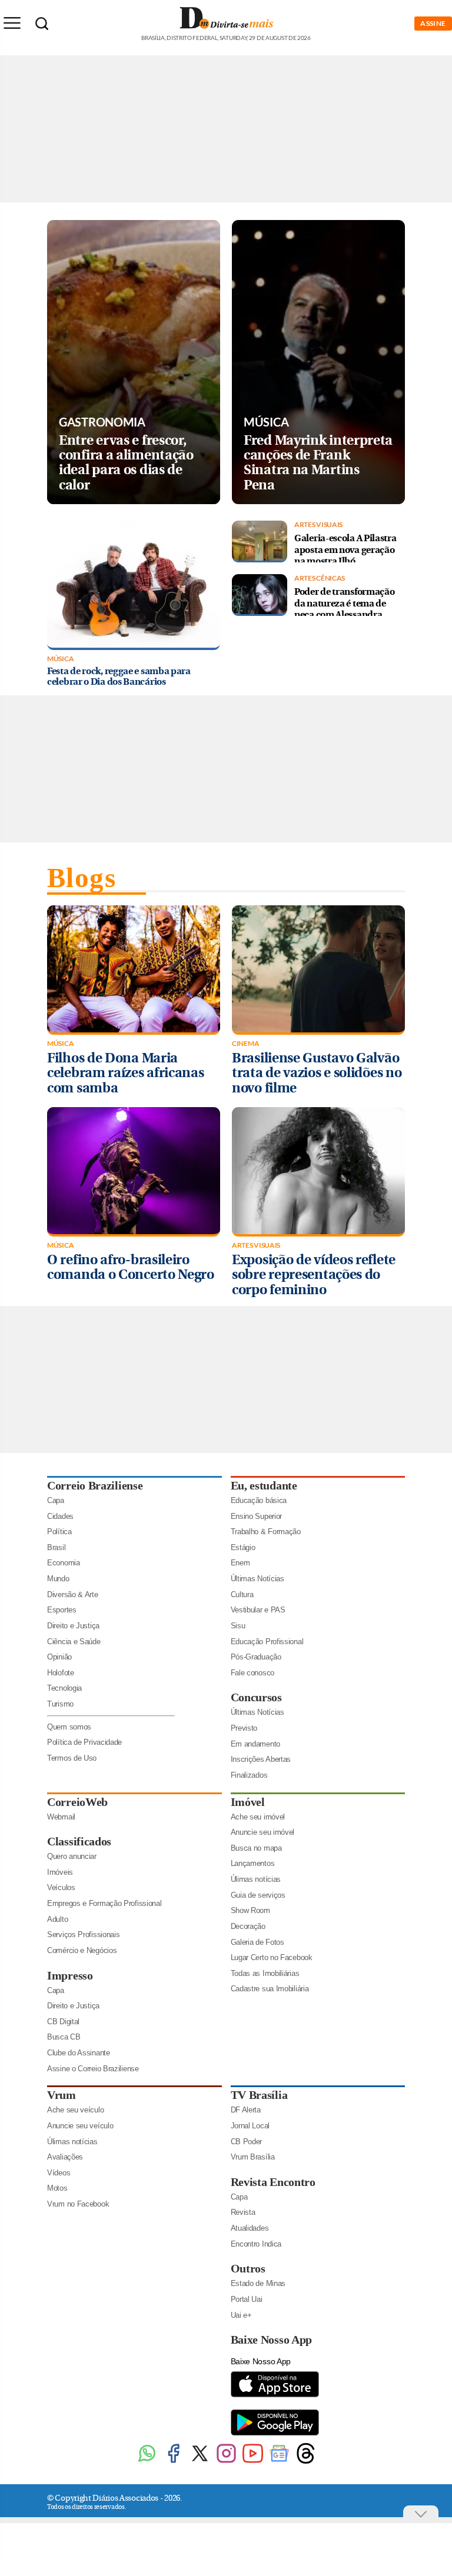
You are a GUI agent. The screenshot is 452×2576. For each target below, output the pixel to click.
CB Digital (63, 2022)
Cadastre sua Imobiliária (270, 1989)
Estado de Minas (258, 2283)
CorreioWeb (77, 1802)
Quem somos (69, 1727)
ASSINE (433, 23)
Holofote (61, 1673)
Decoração (248, 1926)
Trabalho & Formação (266, 1532)
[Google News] (279, 2462)
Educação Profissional (267, 1642)
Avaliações (65, 2157)
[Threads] (306, 2462)
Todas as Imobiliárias (265, 1973)
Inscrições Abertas (261, 1759)
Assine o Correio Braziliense (93, 2069)
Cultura (242, 1594)
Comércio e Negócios (82, 1950)
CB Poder (247, 2142)
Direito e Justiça (73, 1626)
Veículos (61, 1887)
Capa (56, 1500)
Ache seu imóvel (258, 1817)
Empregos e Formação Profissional (104, 1903)
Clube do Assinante (79, 2053)
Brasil (56, 1547)
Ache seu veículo (75, 2110)
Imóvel (248, 1802)
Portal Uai (247, 2299)
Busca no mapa (256, 1848)
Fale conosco (252, 1673)
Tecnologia (64, 1688)
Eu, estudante (264, 1485)
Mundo (58, 1579)
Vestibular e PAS (258, 1610)
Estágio (243, 1547)
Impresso (70, 1975)
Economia (64, 1563)
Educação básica (259, 1500)
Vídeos (59, 2173)
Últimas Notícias (257, 1579)
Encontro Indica (256, 2244)
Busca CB (64, 2037)
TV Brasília (259, 2095)
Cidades (60, 1516)
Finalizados (249, 1775)
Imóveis (60, 1872)
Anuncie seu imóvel (263, 1832)
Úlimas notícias (256, 1879)
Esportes (62, 1610)
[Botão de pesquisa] (42, 24)
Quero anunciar (72, 1856)
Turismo (60, 1704)
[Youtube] (253, 2462)
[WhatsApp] (147, 2462)
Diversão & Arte (73, 1594)
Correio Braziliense (95, 1485)
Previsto (244, 1728)
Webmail (61, 1817)
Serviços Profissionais (83, 1935)
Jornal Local (250, 2126)
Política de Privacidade (84, 1742)
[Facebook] (173, 2462)
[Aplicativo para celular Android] (275, 2435)
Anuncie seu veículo (80, 2126)
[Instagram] (226, 2462)
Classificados (79, 1841)
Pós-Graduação (256, 1657)
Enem (240, 1563)
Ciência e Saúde (74, 1642)
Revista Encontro (273, 2182)
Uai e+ (241, 2315)
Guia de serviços (258, 1895)
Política (59, 1532)
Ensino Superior (257, 1516)
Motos (57, 2188)
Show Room (250, 1910)
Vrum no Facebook (78, 2204)
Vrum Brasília (253, 2157)
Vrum (62, 2095)
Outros (248, 2268)
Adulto (57, 1919)
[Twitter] (200, 2462)
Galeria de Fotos (257, 1942)
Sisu (238, 1626)
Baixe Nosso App (272, 2340)
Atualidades (250, 2228)
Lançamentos (253, 1863)
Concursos (256, 1697)
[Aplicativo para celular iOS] (275, 2396)
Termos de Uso (72, 1758)
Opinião (59, 1657)
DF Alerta (246, 2110)
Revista (243, 2212)
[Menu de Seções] (12, 23)
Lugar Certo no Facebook (272, 1957)
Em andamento (255, 1744)
